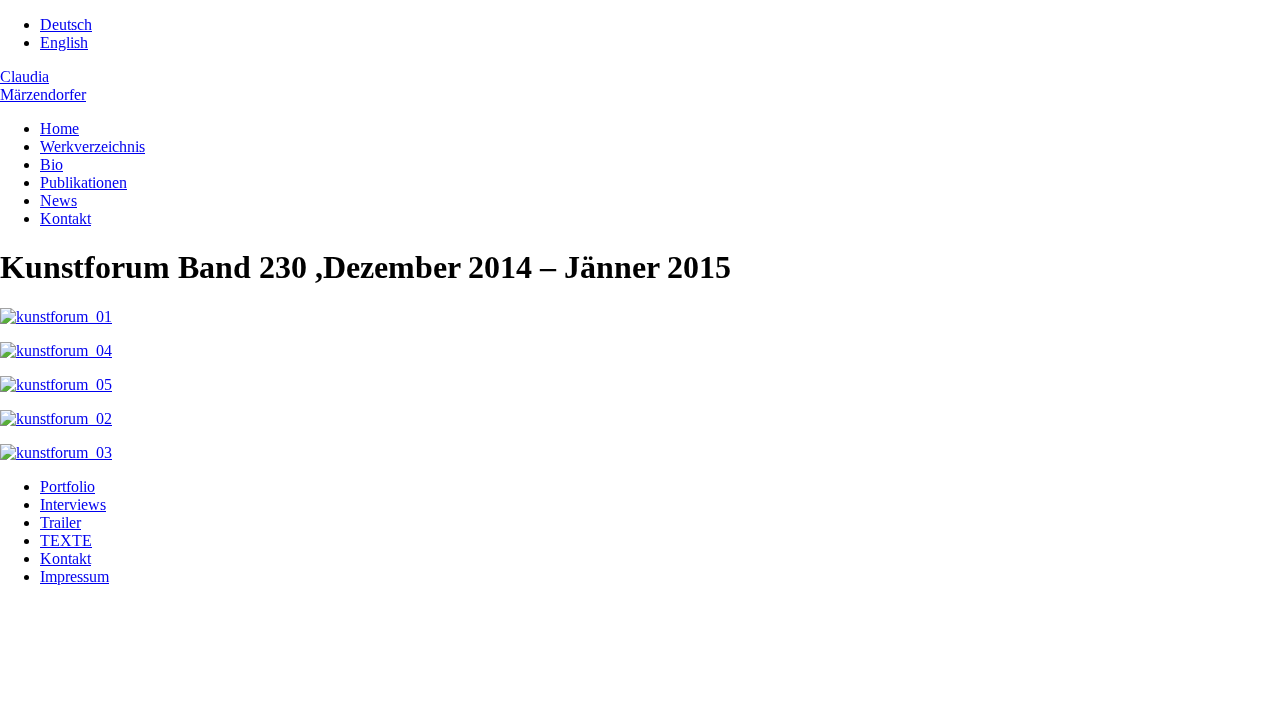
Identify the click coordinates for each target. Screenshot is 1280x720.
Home (59, 128)
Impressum (74, 576)
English (64, 42)
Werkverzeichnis (92, 146)
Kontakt (65, 218)
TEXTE (66, 540)
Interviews (73, 504)
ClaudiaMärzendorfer (43, 85)
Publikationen (83, 182)
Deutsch (66, 24)
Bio (51, 164)
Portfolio (67, 486)
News (58, 200)
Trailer (60, 522)
